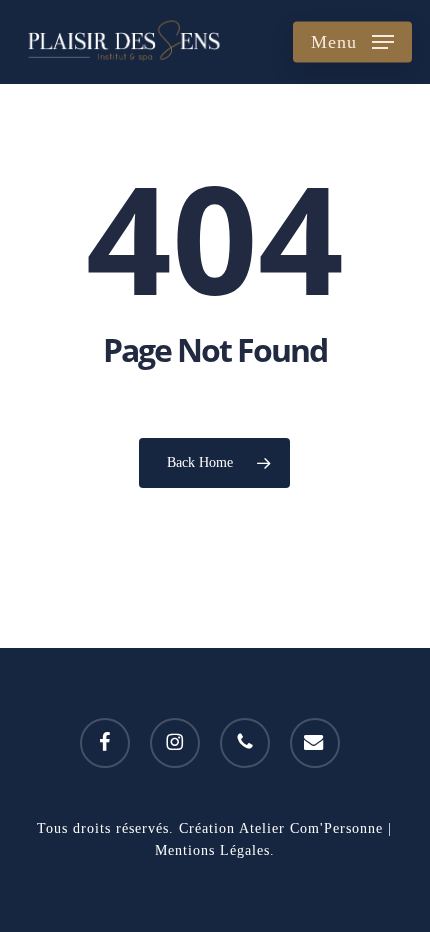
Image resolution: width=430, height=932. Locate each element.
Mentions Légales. (215, 850)
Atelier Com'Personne (311, 828)
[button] (352, 42)
